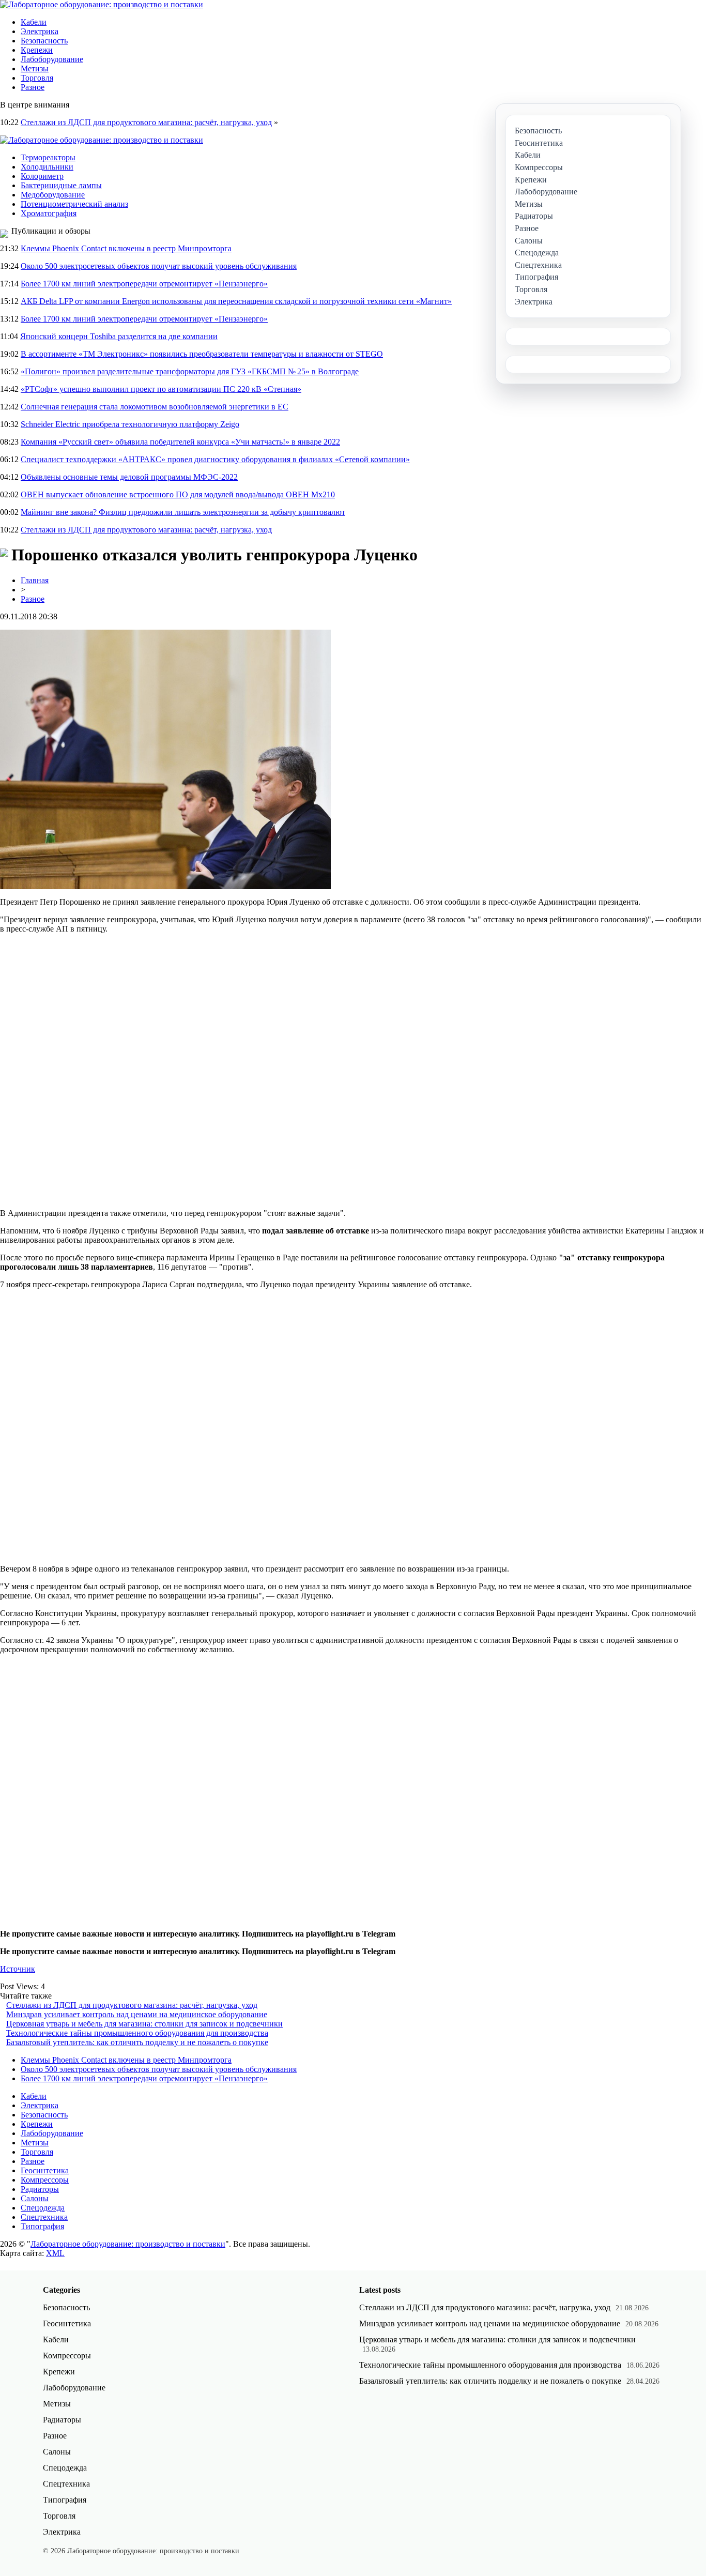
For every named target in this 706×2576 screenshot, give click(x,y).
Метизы (35, 68)
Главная (35, 580)
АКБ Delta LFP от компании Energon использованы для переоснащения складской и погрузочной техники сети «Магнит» (236, 301)
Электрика (40, 31)
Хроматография (49, 213)
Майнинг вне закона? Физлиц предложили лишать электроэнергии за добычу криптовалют (183, 512)
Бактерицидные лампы (61, 185)
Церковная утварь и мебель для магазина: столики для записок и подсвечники (144, 2024)
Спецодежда (43, 2208)
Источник (18, 1969)
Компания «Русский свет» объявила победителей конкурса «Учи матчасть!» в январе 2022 (180, 442)
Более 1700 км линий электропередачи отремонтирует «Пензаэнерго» (144, 284)
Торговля (37, 78)
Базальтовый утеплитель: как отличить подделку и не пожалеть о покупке (137, 2042)
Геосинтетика (45, 2170)
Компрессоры (45, 2180)
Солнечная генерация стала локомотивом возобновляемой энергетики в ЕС (155, 407)
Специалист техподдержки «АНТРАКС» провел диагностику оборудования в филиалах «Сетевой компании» (215, 459)
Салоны (35, 2198)
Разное (33, 87)
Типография (42, 2226)
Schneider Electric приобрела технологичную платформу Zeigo (130, 424)
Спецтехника (44, 2217)
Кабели (34, 22)
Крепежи (37, 50)
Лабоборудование (52, 59)
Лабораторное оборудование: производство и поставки (128, 2244)
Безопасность (44, 41)
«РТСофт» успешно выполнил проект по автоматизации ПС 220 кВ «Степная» (161, 389)
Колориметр (42, 176)
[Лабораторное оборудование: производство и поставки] (102, 4)
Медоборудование (53, 195)
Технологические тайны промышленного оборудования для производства (137, 2033)
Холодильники (47, 167)
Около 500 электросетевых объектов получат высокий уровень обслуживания (159, 266)
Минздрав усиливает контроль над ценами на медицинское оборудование (137, 2014)
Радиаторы (40, 2189)
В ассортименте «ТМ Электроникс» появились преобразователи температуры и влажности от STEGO (202, 354)
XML (55, 2253)
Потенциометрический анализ (74, 204)
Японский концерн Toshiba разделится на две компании (119, 336)
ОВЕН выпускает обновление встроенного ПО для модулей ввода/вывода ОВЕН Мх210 (178, 494)
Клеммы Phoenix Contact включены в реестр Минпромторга (126, 248)
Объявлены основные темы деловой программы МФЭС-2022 (129, 477)
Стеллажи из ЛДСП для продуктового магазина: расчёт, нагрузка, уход (146, 122)
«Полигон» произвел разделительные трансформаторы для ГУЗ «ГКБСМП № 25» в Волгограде (190, 371)
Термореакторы (48, 157)
